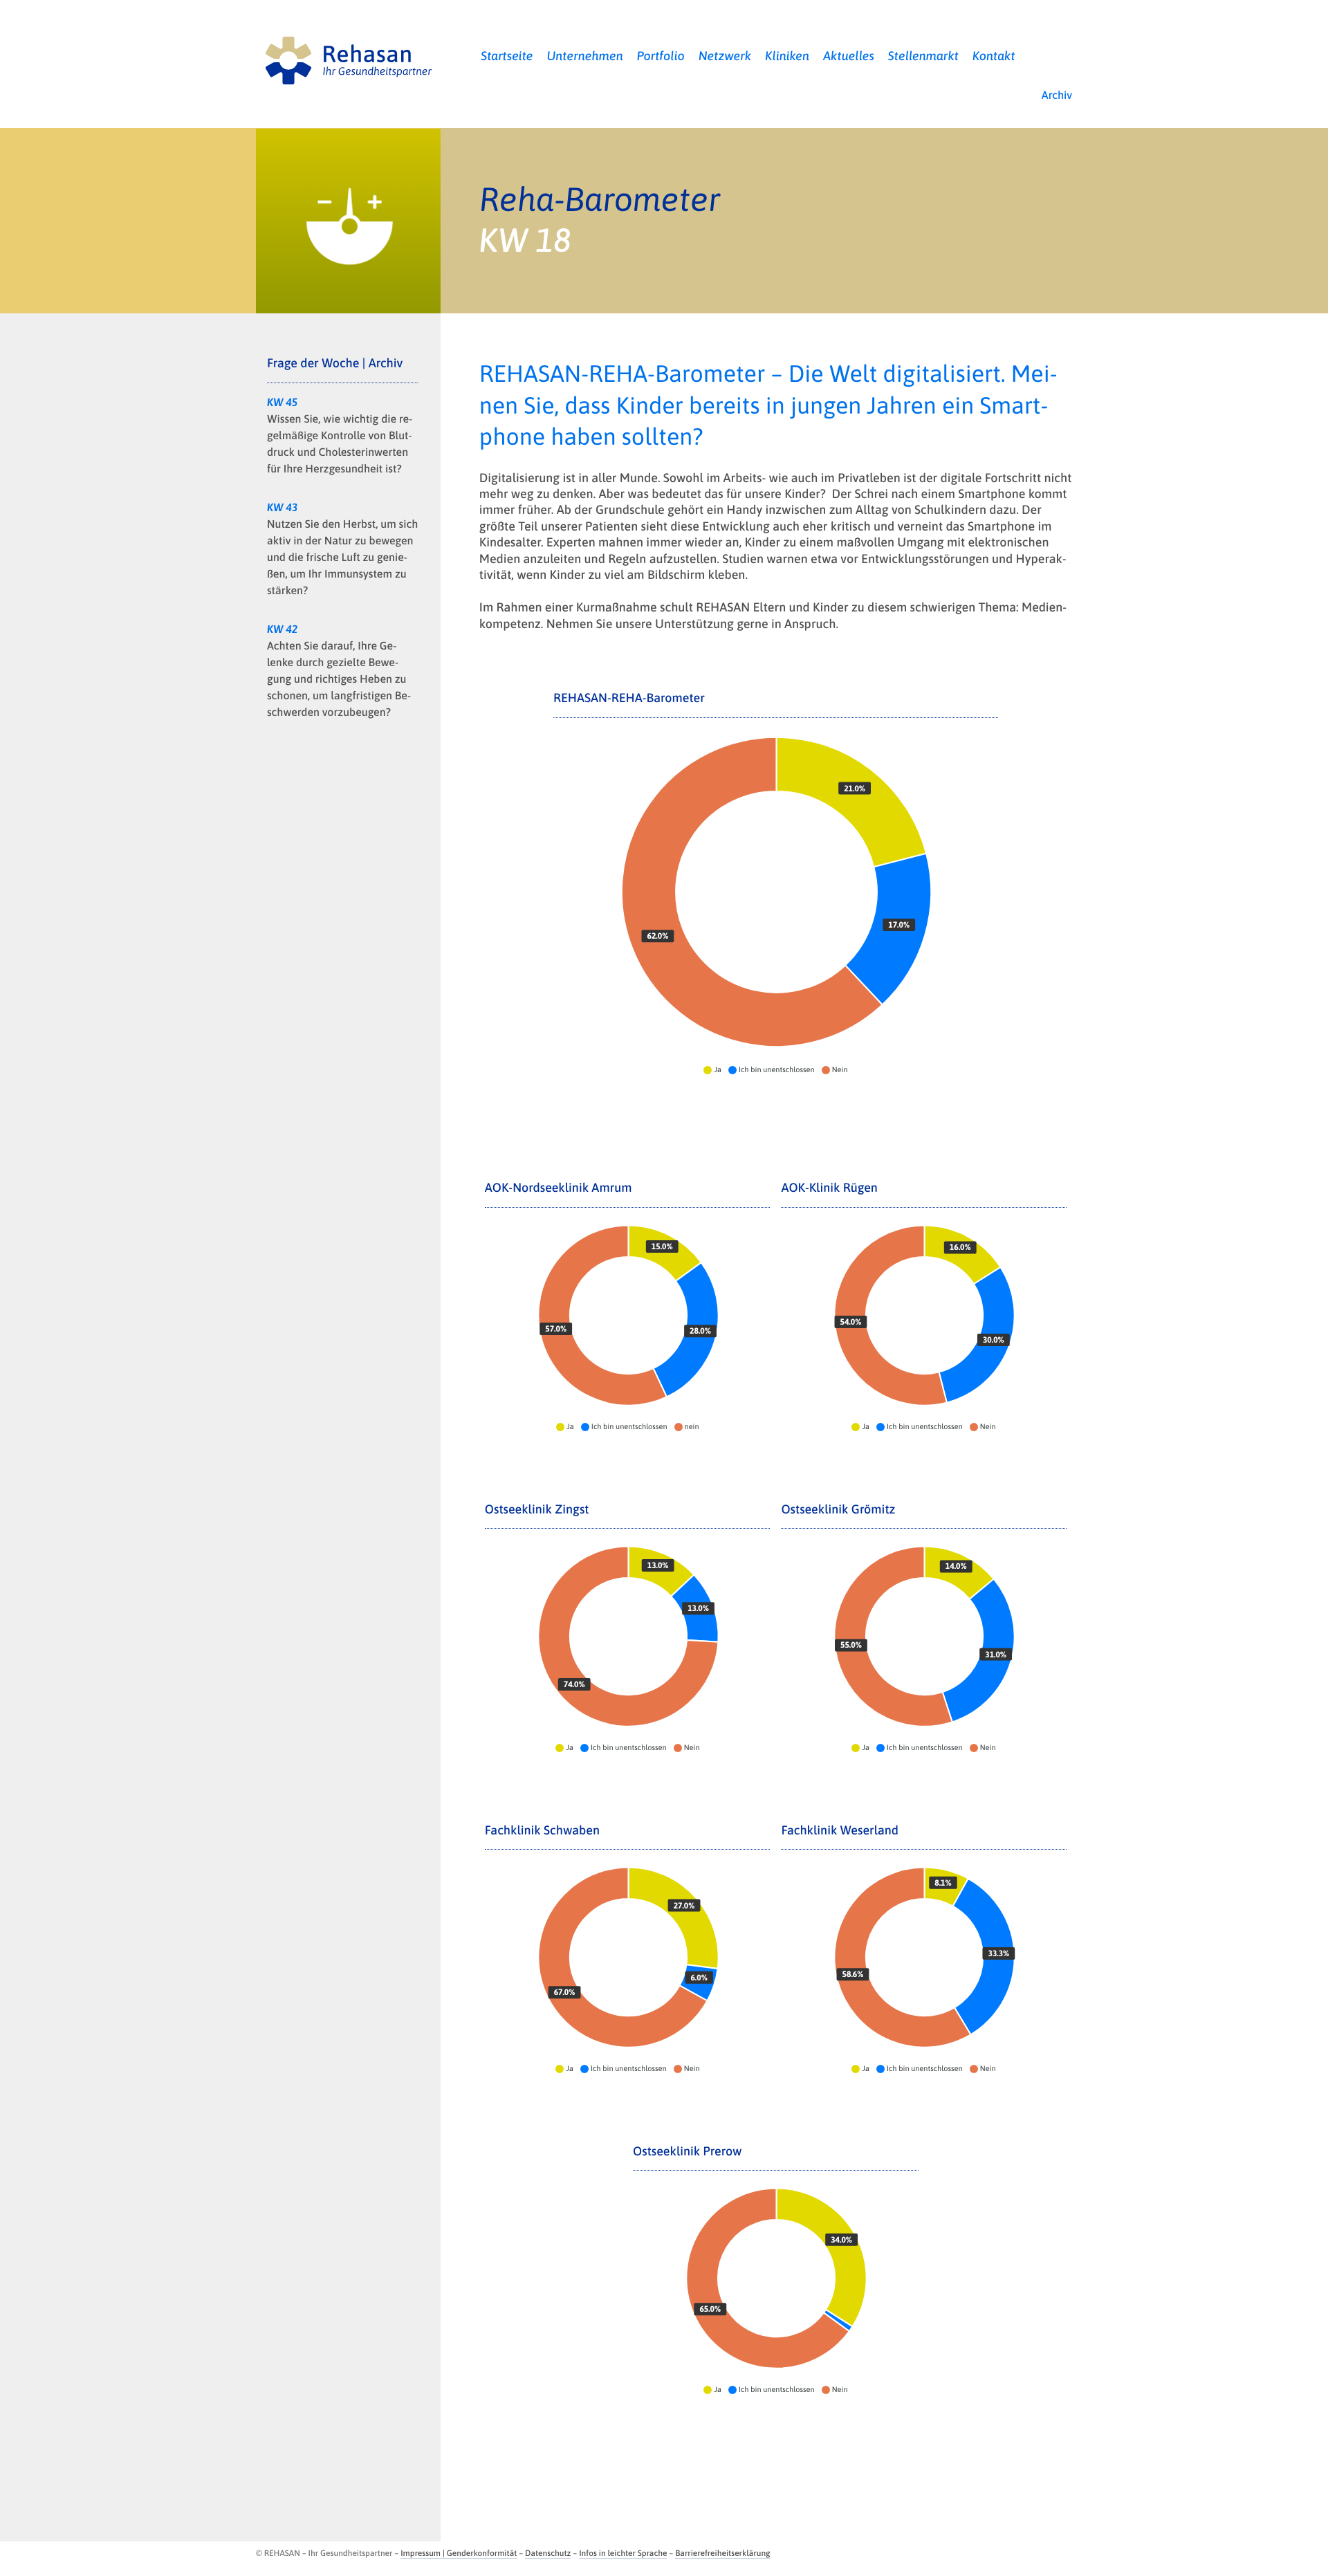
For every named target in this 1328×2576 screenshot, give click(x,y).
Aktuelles (849, 56)
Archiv (1057, 95)
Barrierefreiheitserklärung (722, 2553)
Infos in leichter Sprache (623, 2553)
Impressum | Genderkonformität (459, 2553)
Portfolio (661, 56)
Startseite (507, 56)
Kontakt (994, 56)
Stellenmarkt (923, 56)
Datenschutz (548, 2553)
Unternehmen (585, 56)
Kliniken (787, 56)
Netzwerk (725, 56)
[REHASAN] (348, 57)
